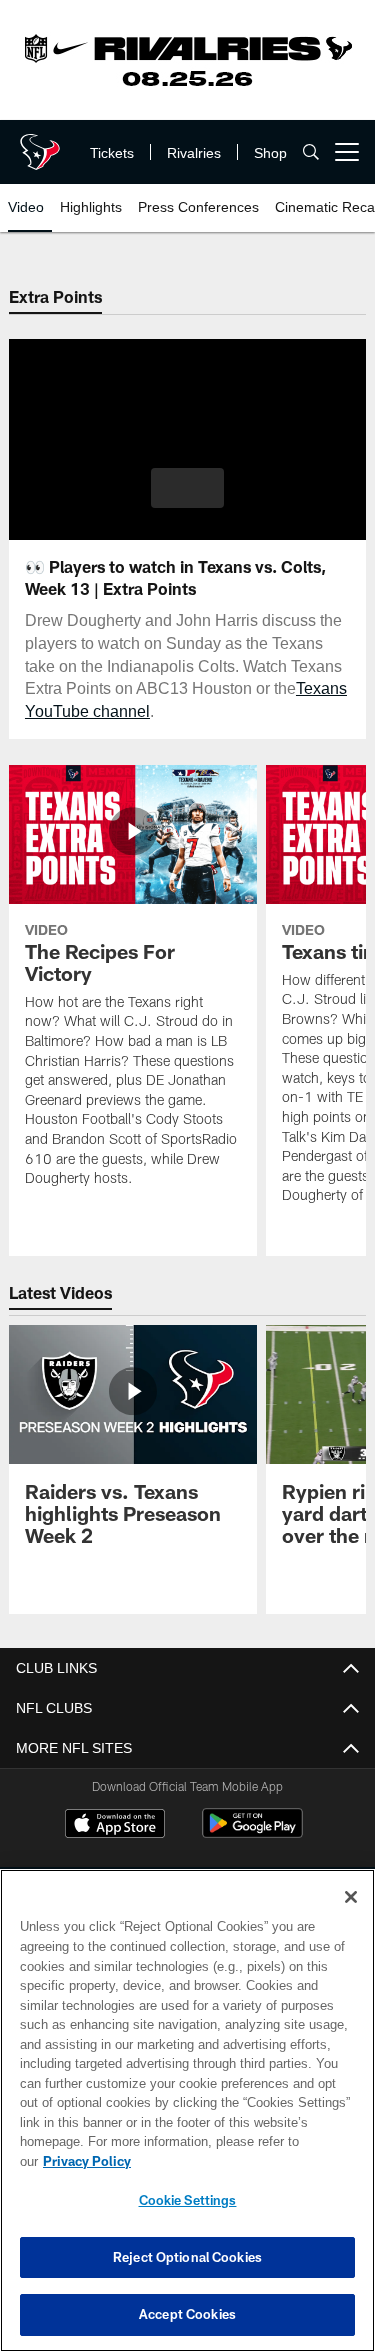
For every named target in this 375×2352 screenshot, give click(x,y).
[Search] (311, 152)
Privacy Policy (241, 2161)
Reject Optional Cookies (187, 2257)
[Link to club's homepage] (40, 144)
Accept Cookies (187, 2314)
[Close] (351, 1917)
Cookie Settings (188, 2200)
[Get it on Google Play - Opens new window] (252, 1833)
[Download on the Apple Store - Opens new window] (115, 1826)
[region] (187, 2120)
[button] (187, 488)
